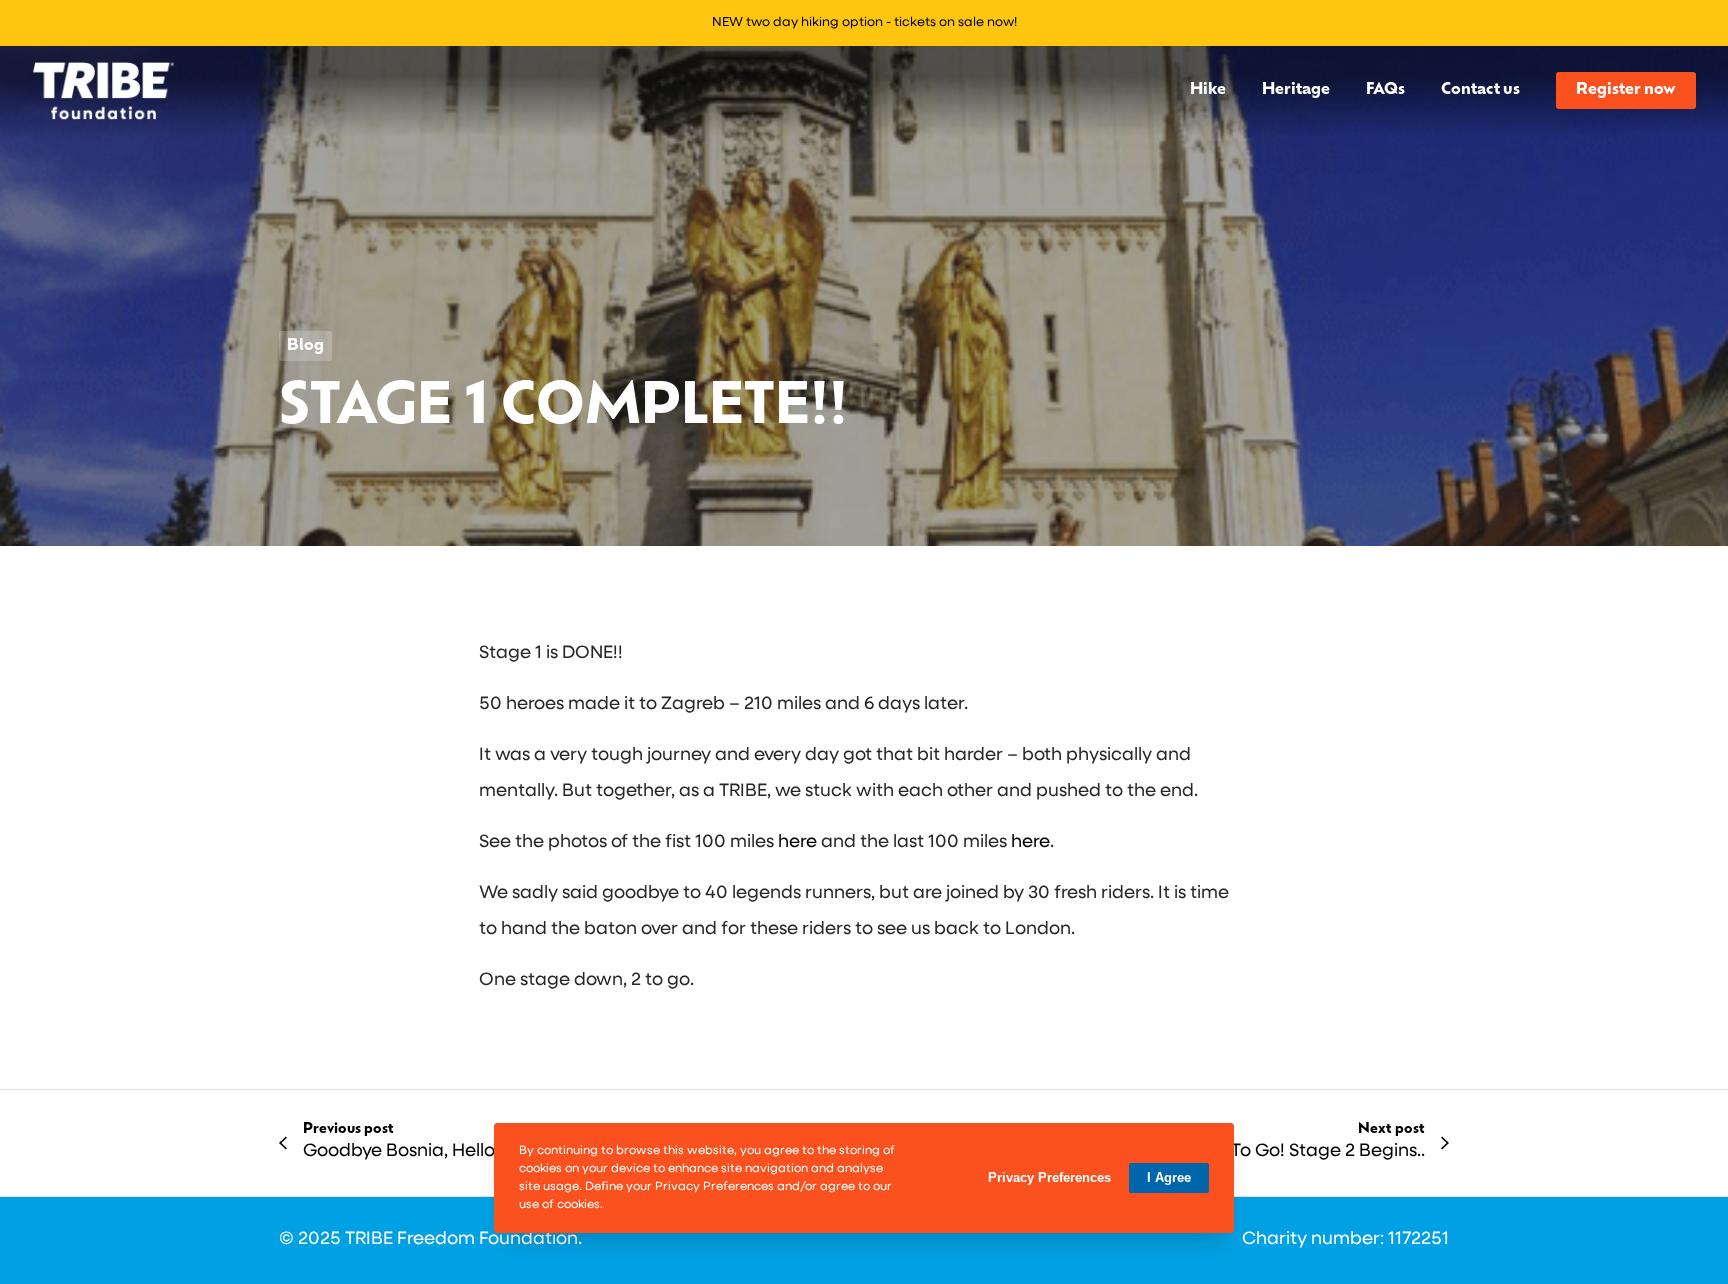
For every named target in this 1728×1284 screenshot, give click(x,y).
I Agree (1169, 1177)
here (797, 843)
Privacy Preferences (1049, 1177)
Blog (305, 346)
